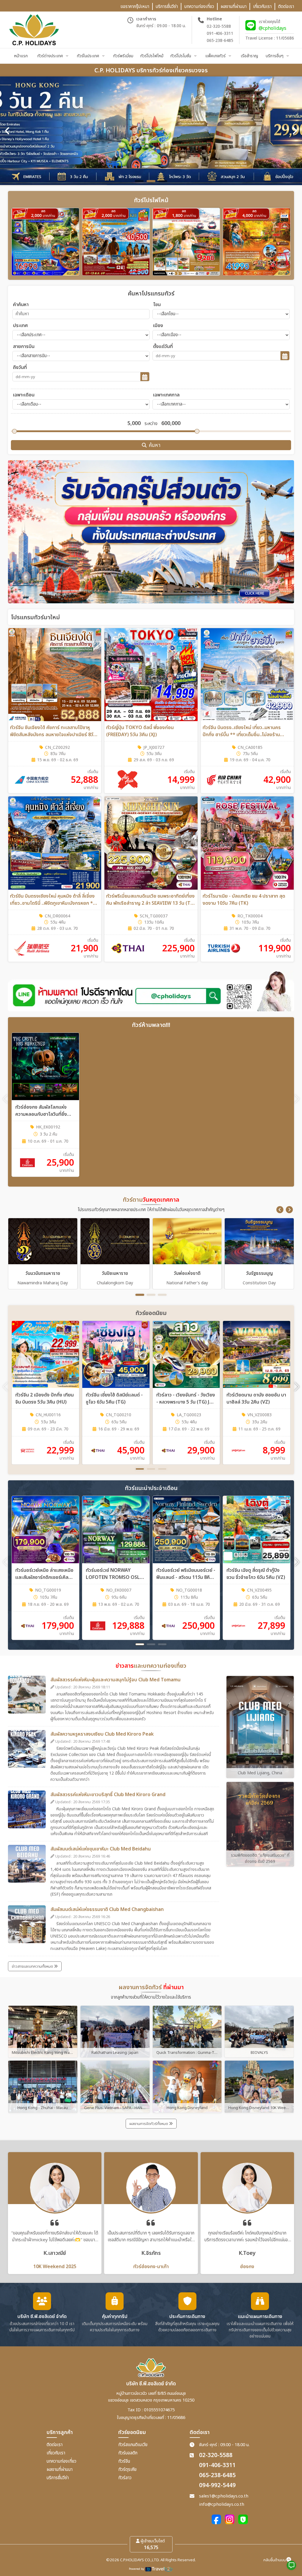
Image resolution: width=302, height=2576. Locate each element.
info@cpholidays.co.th (222, 2504)
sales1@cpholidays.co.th (224, 2496)
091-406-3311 (220, 34)
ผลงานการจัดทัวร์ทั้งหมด (149, 2124)
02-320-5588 (219, 26)
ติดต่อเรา (55, 2445)
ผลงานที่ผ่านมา (60, 2470)
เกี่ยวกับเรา (56, 2453)
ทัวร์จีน (124, 2461)
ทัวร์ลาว (125, 2478)
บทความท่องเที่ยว (61, 2461)
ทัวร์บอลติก (128, 2453)
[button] (280, 1210)
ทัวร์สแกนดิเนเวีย (133, 2445)
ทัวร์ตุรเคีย (127, 2470)
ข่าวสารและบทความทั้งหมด (33, 1966)
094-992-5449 (217, 2486)
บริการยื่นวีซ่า (58, 2478)
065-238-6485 (220, 41)
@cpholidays (273, 28)
